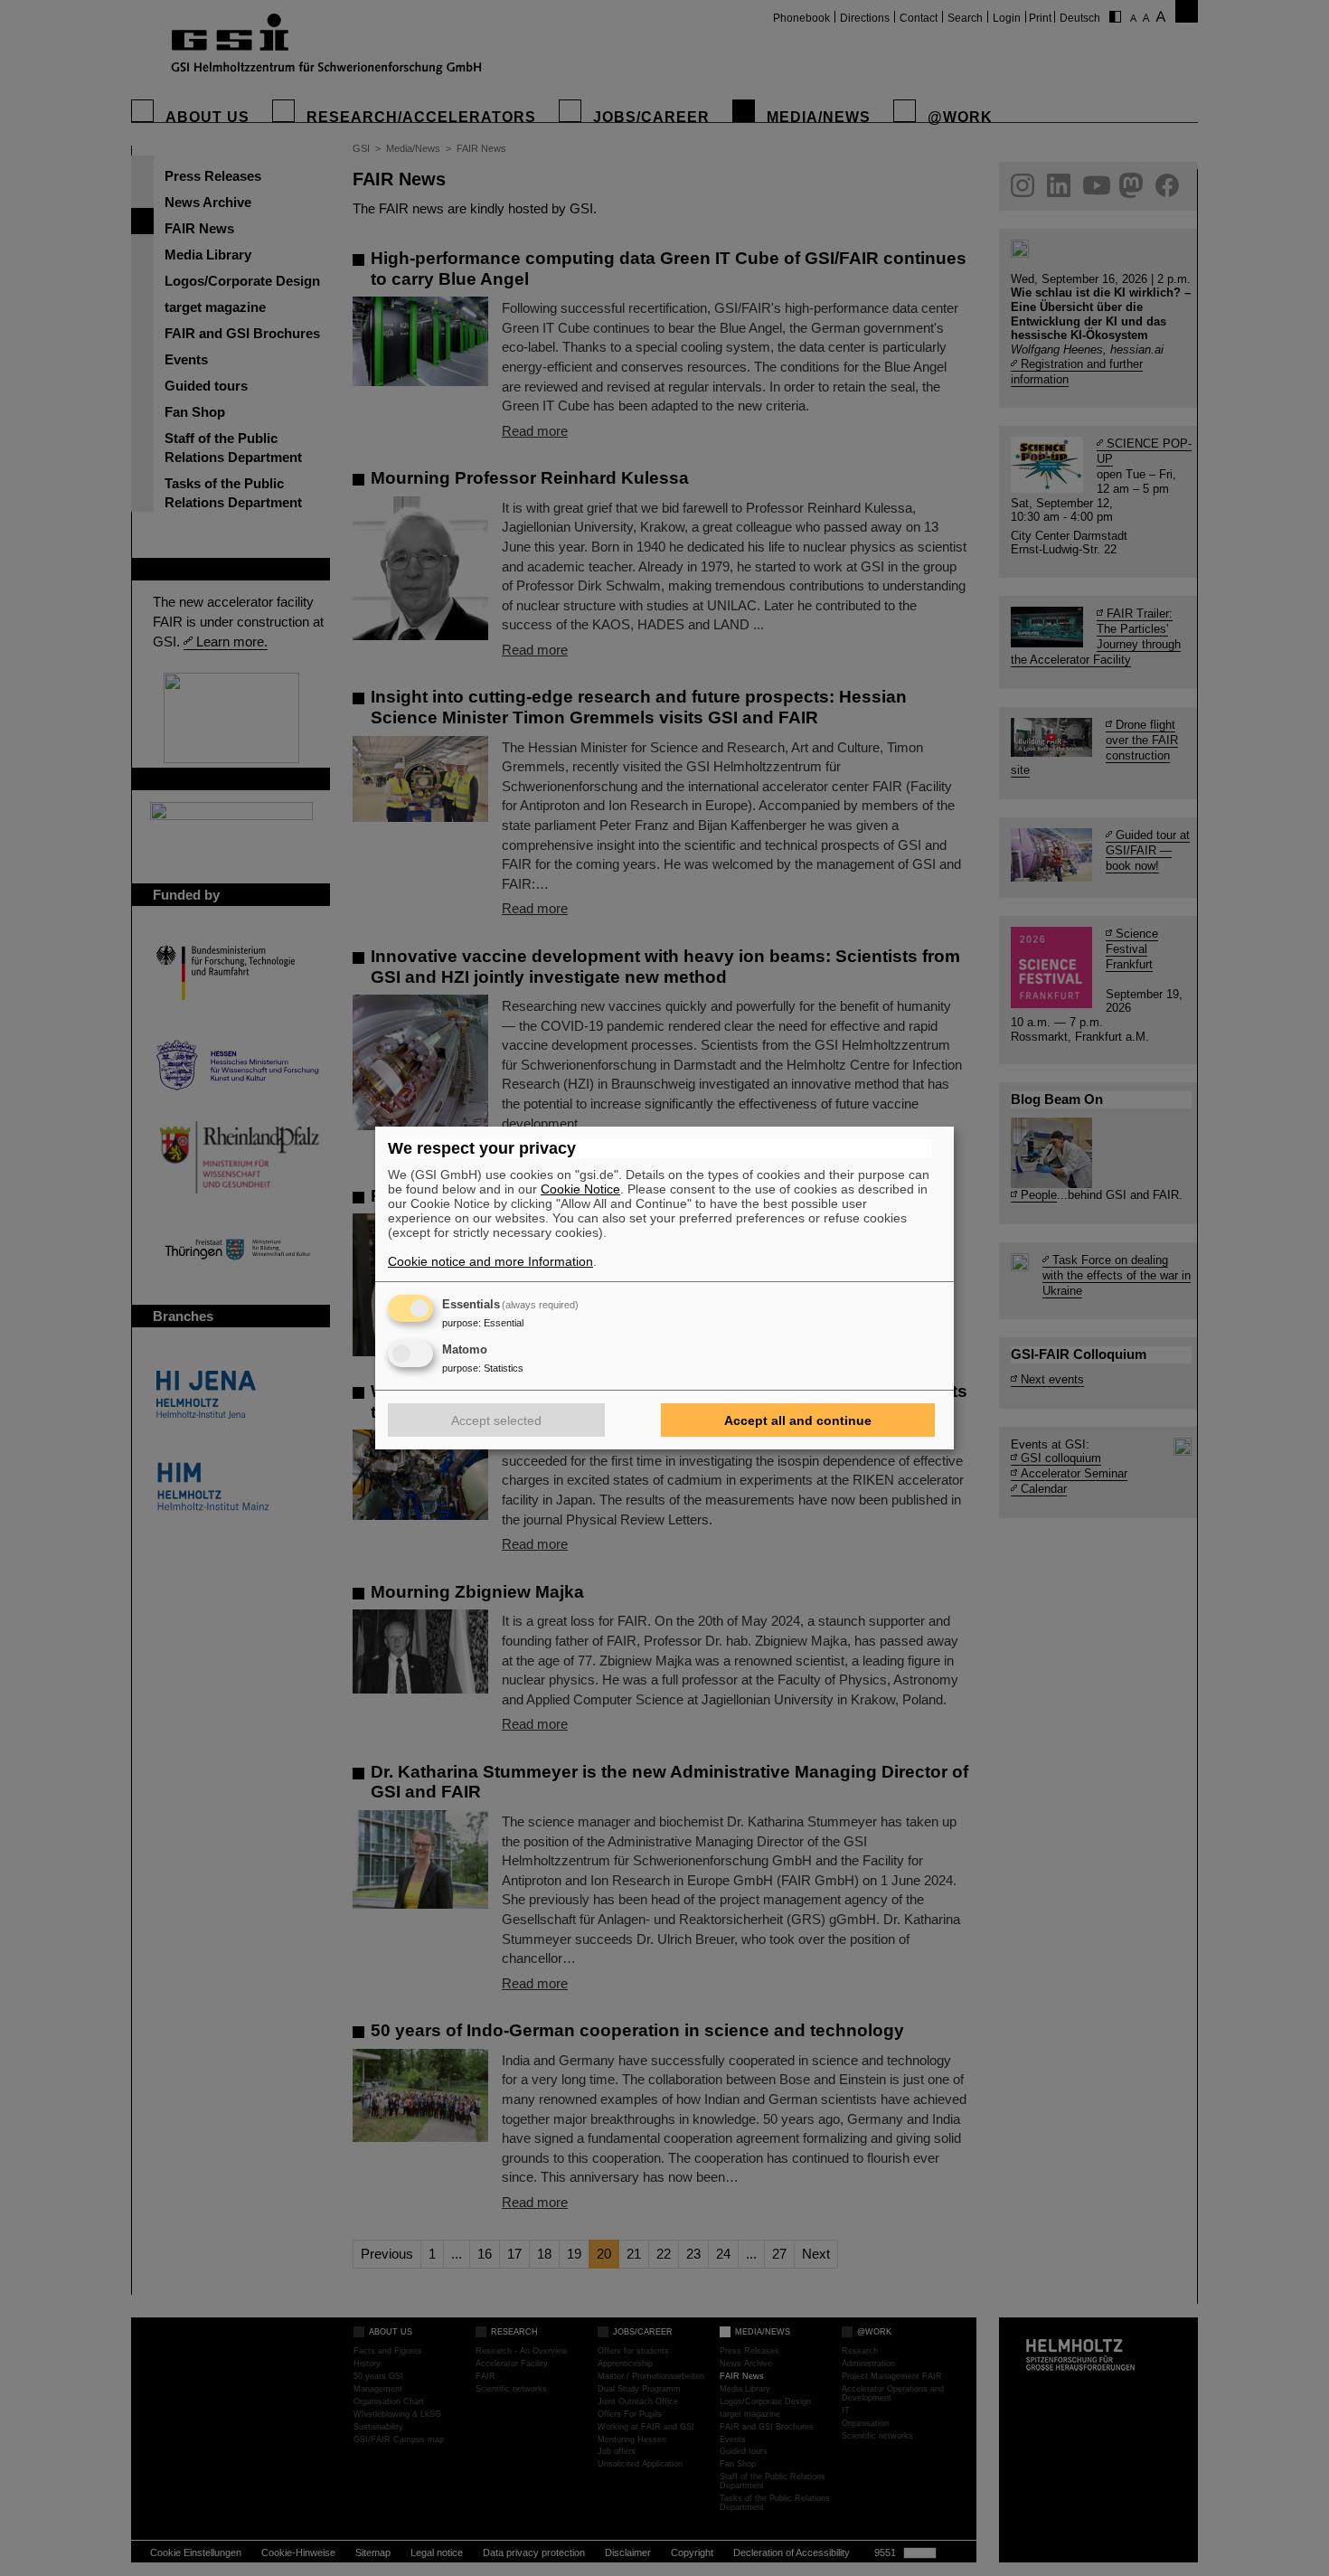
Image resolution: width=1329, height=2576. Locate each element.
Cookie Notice (580, 1189)
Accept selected (496, 1420)
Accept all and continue (798, 1420)
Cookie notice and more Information (490, 1261)
